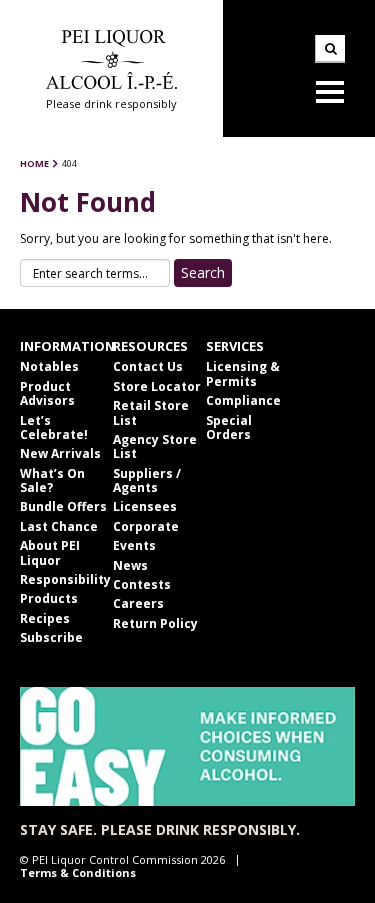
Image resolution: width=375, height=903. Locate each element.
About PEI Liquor (50, 552)
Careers (138, 603)
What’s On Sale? (52, 480)
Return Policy (155, 623)
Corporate (146, 526)
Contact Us (148, 366)
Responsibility (65, 579)
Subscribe (51, 637)
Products (49, 598)
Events (134, 545)
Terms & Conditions (78, 872)
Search (330, 49)
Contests (142, 584)
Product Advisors (47, 393)
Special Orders (229, 427)
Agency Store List (155, 446)
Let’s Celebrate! (54, 427)
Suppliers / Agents (147, 480)
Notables (49, 366)
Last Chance (59, 526)
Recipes (45, 618)
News (130, 565)
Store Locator (157, 386)
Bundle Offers (63, 506)
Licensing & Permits (243, 373)
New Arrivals (60, 453)
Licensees (145, 506)
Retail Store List (151, 412)
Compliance (243, 400)
